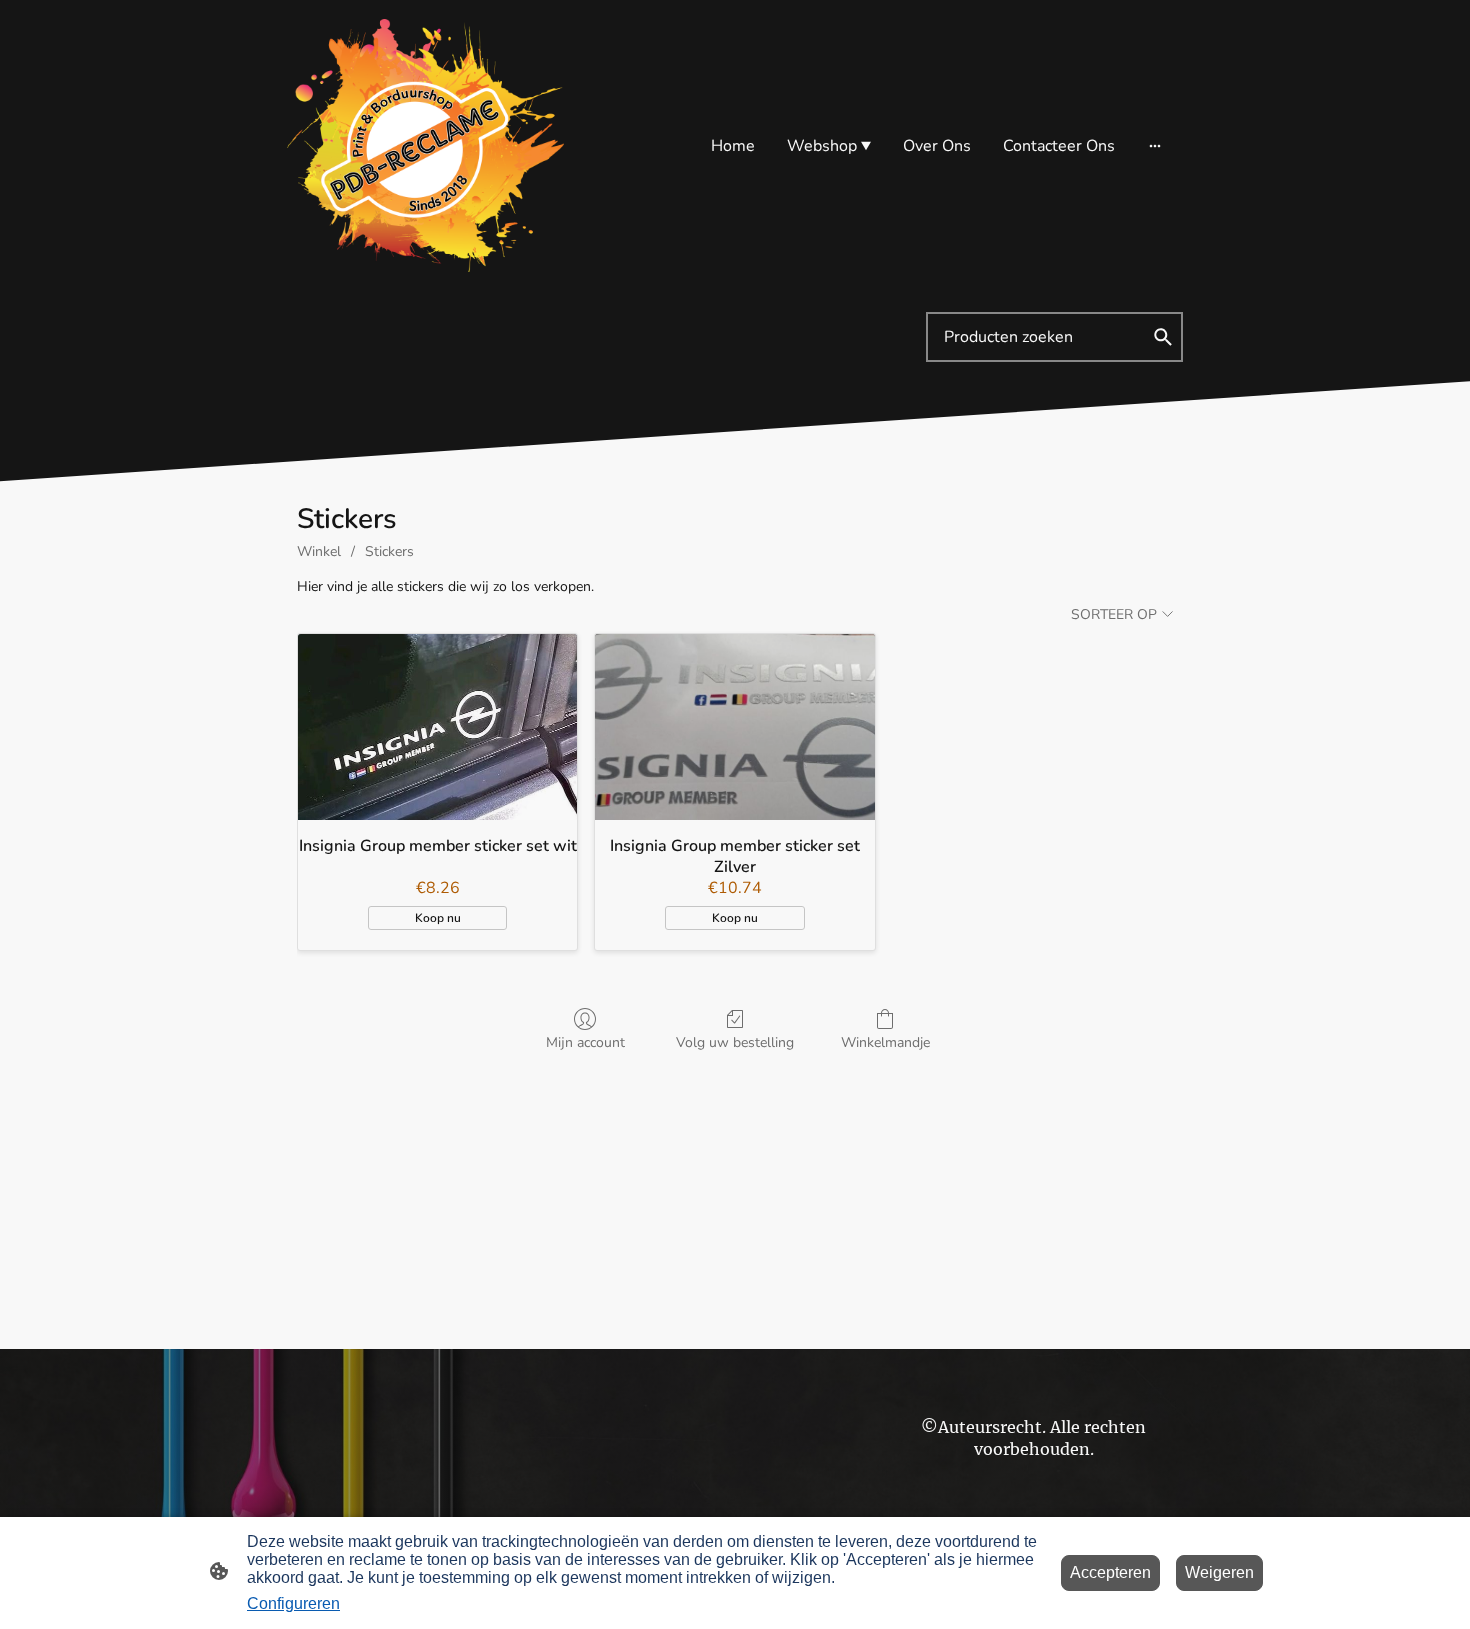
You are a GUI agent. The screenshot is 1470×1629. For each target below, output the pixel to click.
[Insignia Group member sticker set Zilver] (734, 727)
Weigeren (1219, 1572)
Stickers (389, 551)
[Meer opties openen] (1155, 146)
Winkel (319, 551)
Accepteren (1110, 1572)
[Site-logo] (425, 145)
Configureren (293, 1603)
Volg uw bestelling (735, 1042)
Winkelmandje (885, 1042)
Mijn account (585, 1042)
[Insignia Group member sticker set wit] (437, 727)
